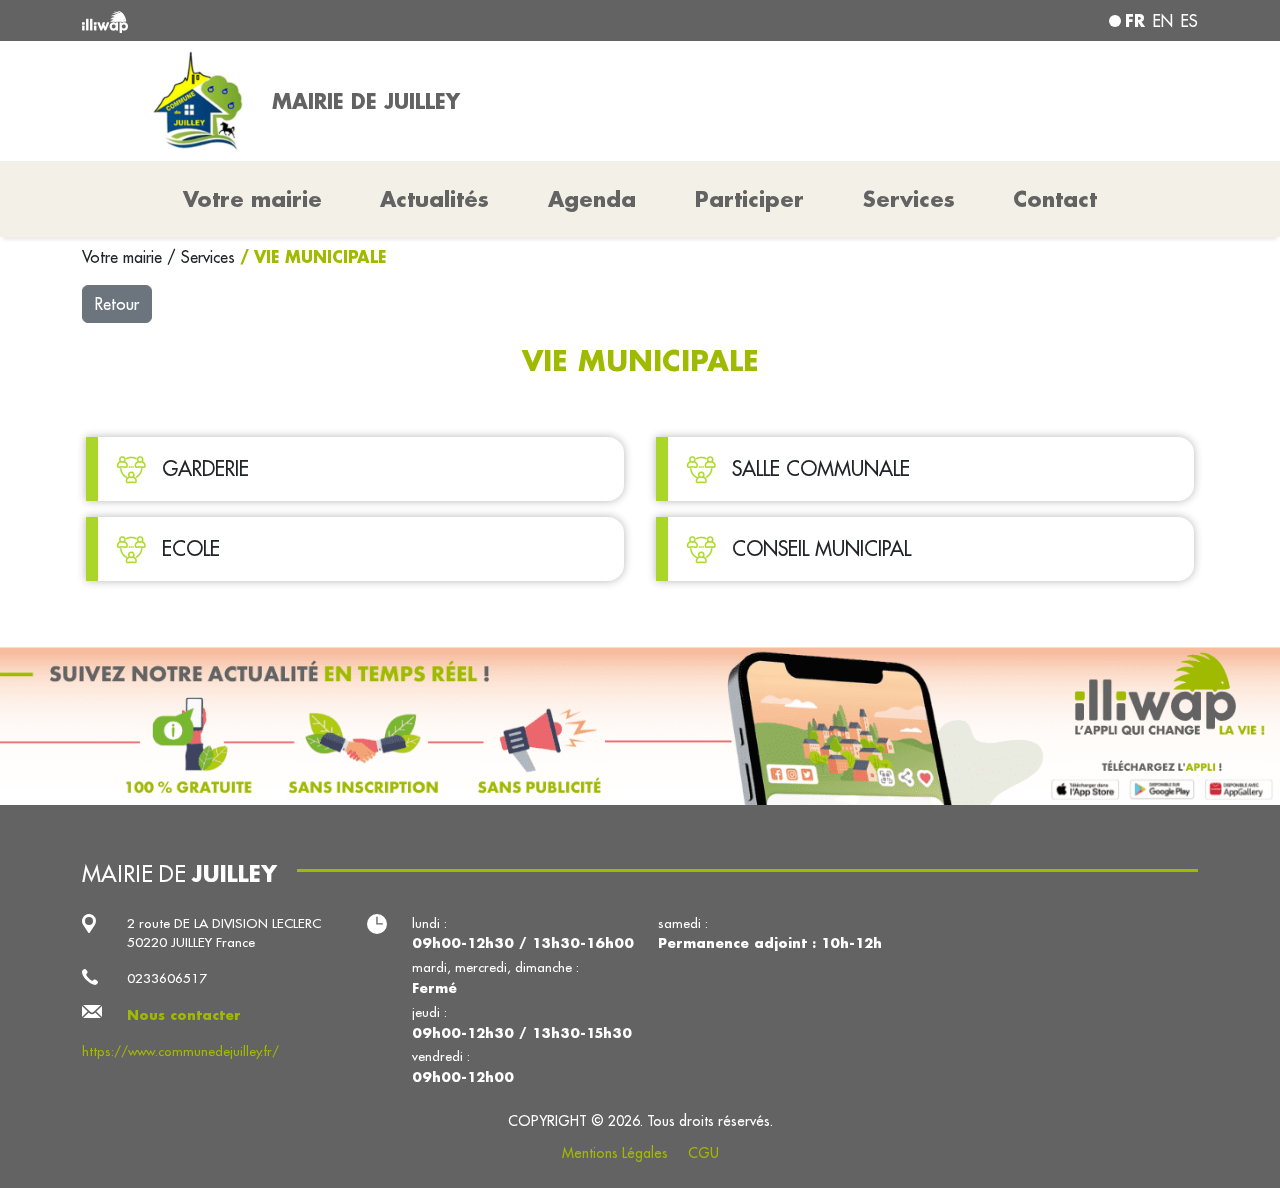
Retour (117, 304)
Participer (749, 199)
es (1189, 21)
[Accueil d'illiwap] (307, 20)
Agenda (592, 199)
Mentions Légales (615, 1153)
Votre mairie (124, 257)
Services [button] (909, 199)
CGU (703, 1153)
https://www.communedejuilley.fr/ (180, 1051)
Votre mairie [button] (252, 199)
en (1163, 21)
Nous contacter (184, 1014)
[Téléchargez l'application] (640, 726)
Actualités (434, 199)
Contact (1055, 199)
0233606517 (167, 978)
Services (210, 257)
